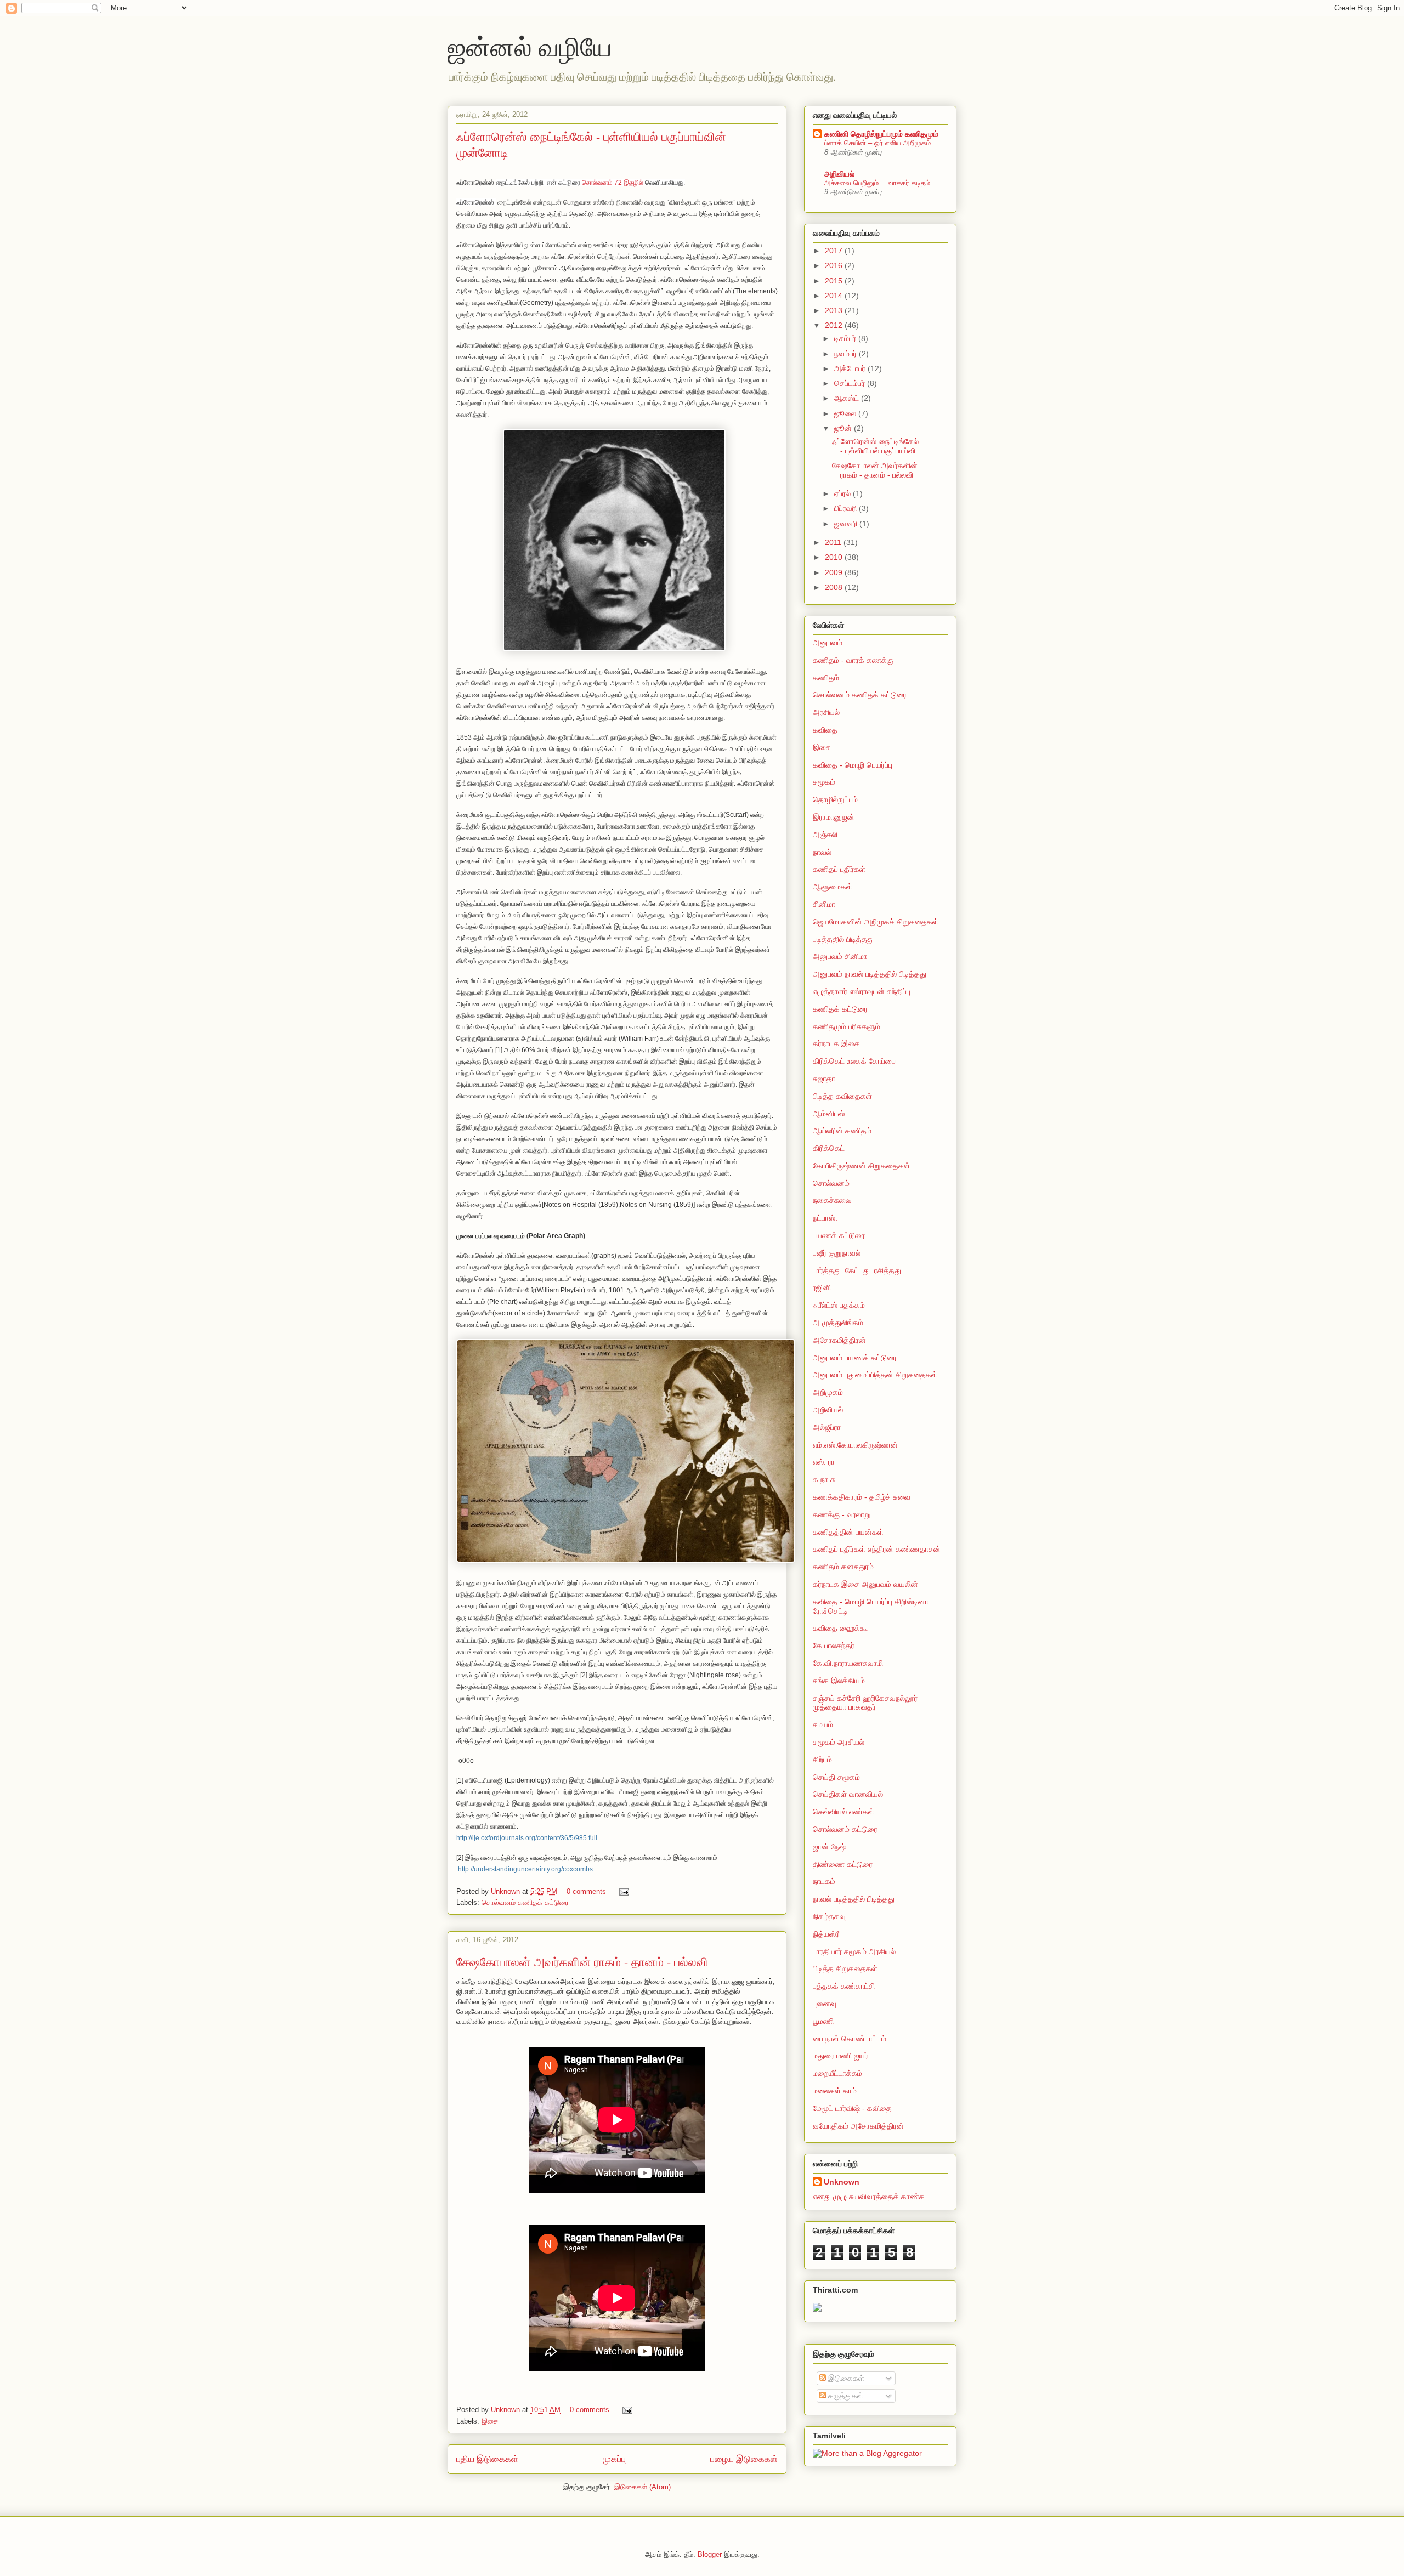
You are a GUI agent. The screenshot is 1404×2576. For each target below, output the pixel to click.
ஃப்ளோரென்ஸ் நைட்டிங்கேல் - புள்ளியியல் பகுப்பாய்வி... (877, 446)
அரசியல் (826, 712)
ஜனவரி (847, 524)
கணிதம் (826, 678)
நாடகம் (824, 1881)
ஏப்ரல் (843, 493)
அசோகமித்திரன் (839, 1340)
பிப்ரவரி (847, 508)
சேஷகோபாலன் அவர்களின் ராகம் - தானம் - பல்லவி (582, 1962)
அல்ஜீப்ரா (827, 1427)
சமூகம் (824, 782)
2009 (835, 572)
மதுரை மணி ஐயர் (840, 2056)
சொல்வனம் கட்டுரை (845, 1829)
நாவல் (822, 852)
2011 (834, 542)
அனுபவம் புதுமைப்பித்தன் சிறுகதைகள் (875, 1375)
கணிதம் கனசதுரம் (843, 1567)
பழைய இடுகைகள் (744, 2459)
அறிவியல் (839, 174)
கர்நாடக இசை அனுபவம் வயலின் (865, 1584)
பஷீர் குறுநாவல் (837, 1253)
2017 (835, 251)
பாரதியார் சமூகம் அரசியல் (854, 1951)
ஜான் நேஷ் (829, 1847)
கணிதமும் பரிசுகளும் (847, 1026)
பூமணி (823, 2021)
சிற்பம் (822, 1760)
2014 (835, 296)
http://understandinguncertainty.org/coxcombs (525, 1869)
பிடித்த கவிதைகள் (842, 1096)
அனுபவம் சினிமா (840, 956)
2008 (835, 587)
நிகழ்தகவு (829, 1916)
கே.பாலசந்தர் (834, 1646)
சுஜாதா (824, 1079)
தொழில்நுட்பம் (835, 799)
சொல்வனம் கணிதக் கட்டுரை (525, 1902)
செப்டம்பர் (851, 383)
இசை (490, 2421)
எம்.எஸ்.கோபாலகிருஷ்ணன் (855, 1445)
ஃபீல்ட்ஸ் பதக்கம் (839, 1305)
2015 (835, 281)
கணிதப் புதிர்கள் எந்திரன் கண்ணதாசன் (877, 1549)
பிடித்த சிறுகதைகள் (845, 1968)
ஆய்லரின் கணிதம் (842, 1131)
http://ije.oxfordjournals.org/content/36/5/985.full (527, 1838)
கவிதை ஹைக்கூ (840, 1628)
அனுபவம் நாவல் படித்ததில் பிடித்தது (870, 974)
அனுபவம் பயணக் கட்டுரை (855, 1358)
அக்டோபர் (851, 368)
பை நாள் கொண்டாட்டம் (850, 2039)
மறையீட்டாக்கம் (837, 2073)
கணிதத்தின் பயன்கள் (848, 1532)
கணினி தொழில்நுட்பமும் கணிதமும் (881, 134)
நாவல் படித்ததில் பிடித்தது (854, 1899)
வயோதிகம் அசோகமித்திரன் (858, 2126)
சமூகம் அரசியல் (839, 1742)
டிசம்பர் (846, 338)
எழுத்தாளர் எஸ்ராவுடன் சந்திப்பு (862, 991)
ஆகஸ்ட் (848, 398)
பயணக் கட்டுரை (839, 1235)
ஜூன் (844, 428)
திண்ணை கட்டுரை (843, 1864)
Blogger (710, 2554)
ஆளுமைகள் (833, 887)
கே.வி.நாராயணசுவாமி (848, 1663)
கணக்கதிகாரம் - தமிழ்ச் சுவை (862, 1497)
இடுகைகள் (845, 2378)
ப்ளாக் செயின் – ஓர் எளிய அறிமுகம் (877, 143)
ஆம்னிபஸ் (829, 1114)
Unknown (506, 1891)
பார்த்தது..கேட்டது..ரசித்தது (857, 1270)
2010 (835, 557)
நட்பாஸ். (825, 1218)
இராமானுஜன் (834, 817)
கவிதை (825, 730)
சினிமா (824, 904)
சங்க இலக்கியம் (839, 1681)
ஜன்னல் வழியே (530, 46)
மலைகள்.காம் (835, 2091)
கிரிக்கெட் (829, 1148)
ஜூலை (846, 413)
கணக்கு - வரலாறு (842, 1514)
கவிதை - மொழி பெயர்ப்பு (853, 765)
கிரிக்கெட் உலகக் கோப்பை (854, 1061)
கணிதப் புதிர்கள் (839, 869)
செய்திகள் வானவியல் (848, 1794)
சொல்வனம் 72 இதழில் (613, 183)
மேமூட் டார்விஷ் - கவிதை (852, 2108)
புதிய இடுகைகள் (487, 2459)
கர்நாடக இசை (836, 1043)
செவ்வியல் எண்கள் (843, 1812)
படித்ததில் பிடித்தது (843, 939)
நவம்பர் (847, 354)
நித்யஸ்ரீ (826, 1934)
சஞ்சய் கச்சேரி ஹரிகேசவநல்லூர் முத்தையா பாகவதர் (865, 1703)
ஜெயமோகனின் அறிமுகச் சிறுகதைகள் (876, 922)
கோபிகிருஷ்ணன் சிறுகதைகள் (861, 1166)
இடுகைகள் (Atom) (642, 2487)
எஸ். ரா (824, 1462)
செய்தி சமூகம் (836, 1777)
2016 (835, 265)
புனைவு (825, 2004)
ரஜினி (822, 1287)
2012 (835, 325)
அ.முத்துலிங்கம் (838, 1323)
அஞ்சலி (825, 835)
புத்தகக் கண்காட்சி (844, 1986)
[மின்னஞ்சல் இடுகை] (622, 1891)
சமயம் (823, 1724)
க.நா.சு (824, 1479)
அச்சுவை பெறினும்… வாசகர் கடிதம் (877, 183)
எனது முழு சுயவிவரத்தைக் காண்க (869, 2197)
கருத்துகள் (845, 2396)
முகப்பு (614, 2459)
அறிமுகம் (828, 1392)
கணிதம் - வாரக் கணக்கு (853, 660)
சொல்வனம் (831, 1183)
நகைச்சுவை (832, 1200)
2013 (835, 310)
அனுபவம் (828, 643)
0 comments (586, 1891)
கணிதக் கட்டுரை (840, 1009)
